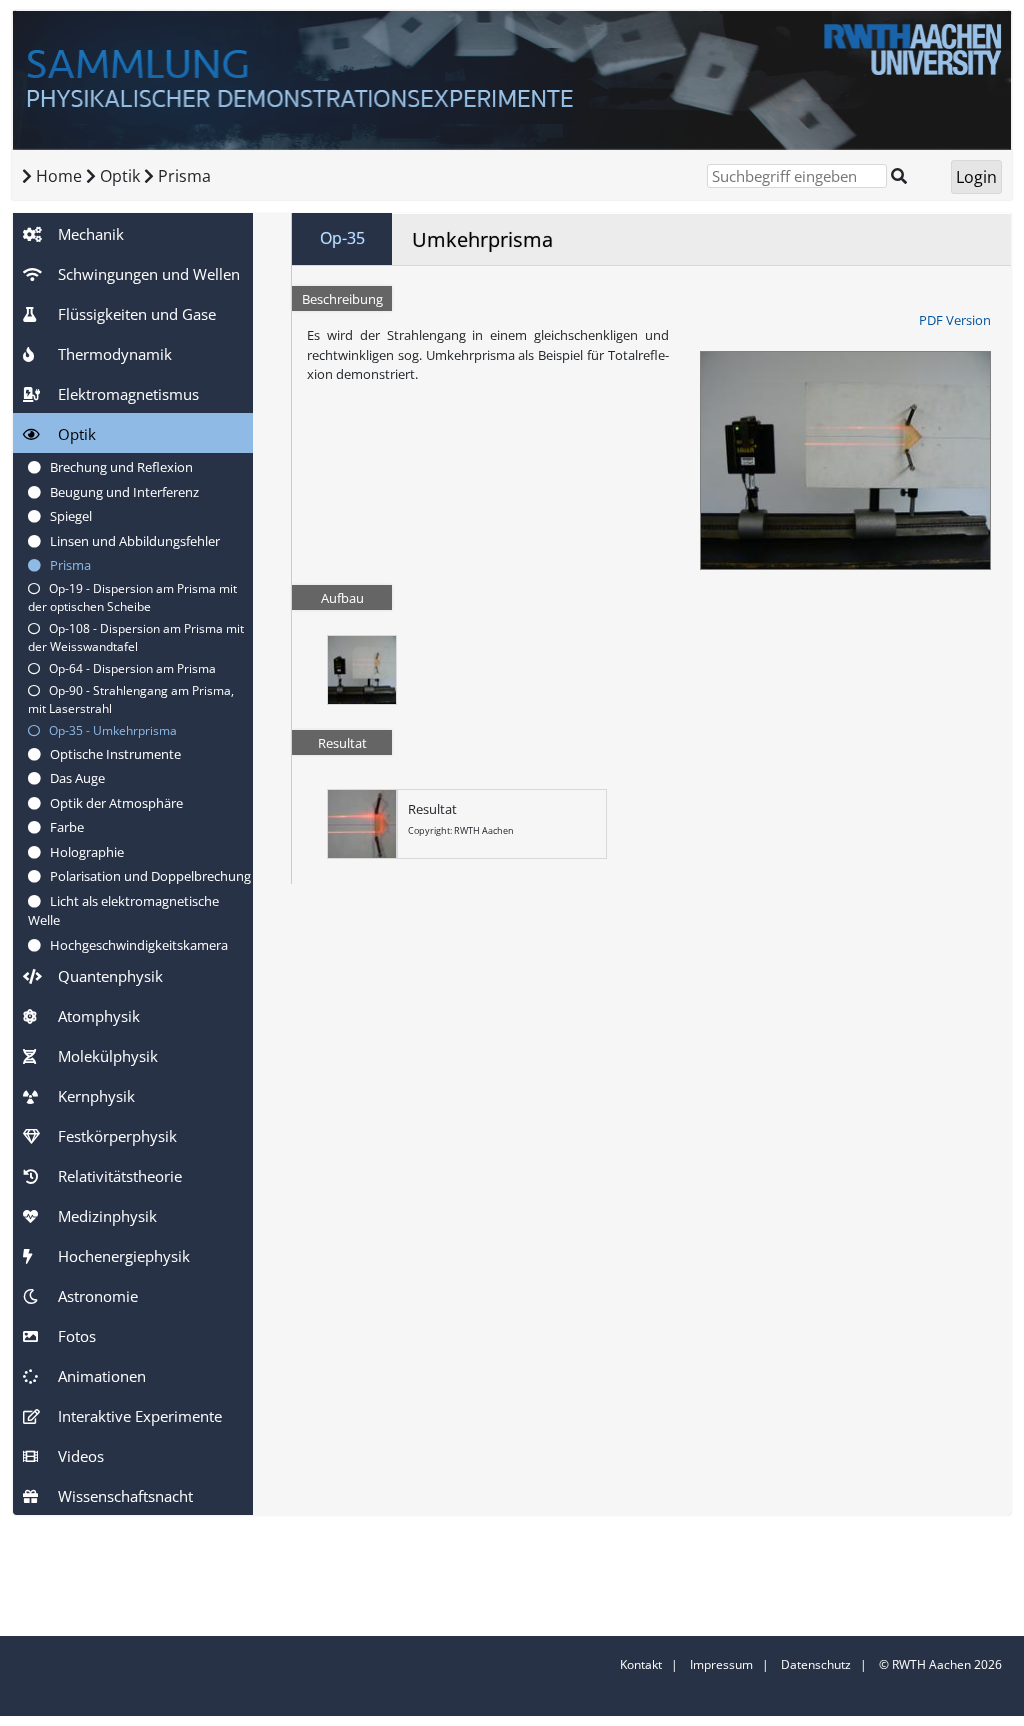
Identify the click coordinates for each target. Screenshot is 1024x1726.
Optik (122, 176)
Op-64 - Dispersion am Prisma (128, 668)
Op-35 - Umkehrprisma (108, 730)
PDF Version (955, 320)
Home (59, 176)
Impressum (721, 1664)
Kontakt (641, 1664)
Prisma (184, 176)
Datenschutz (816, 1664)
